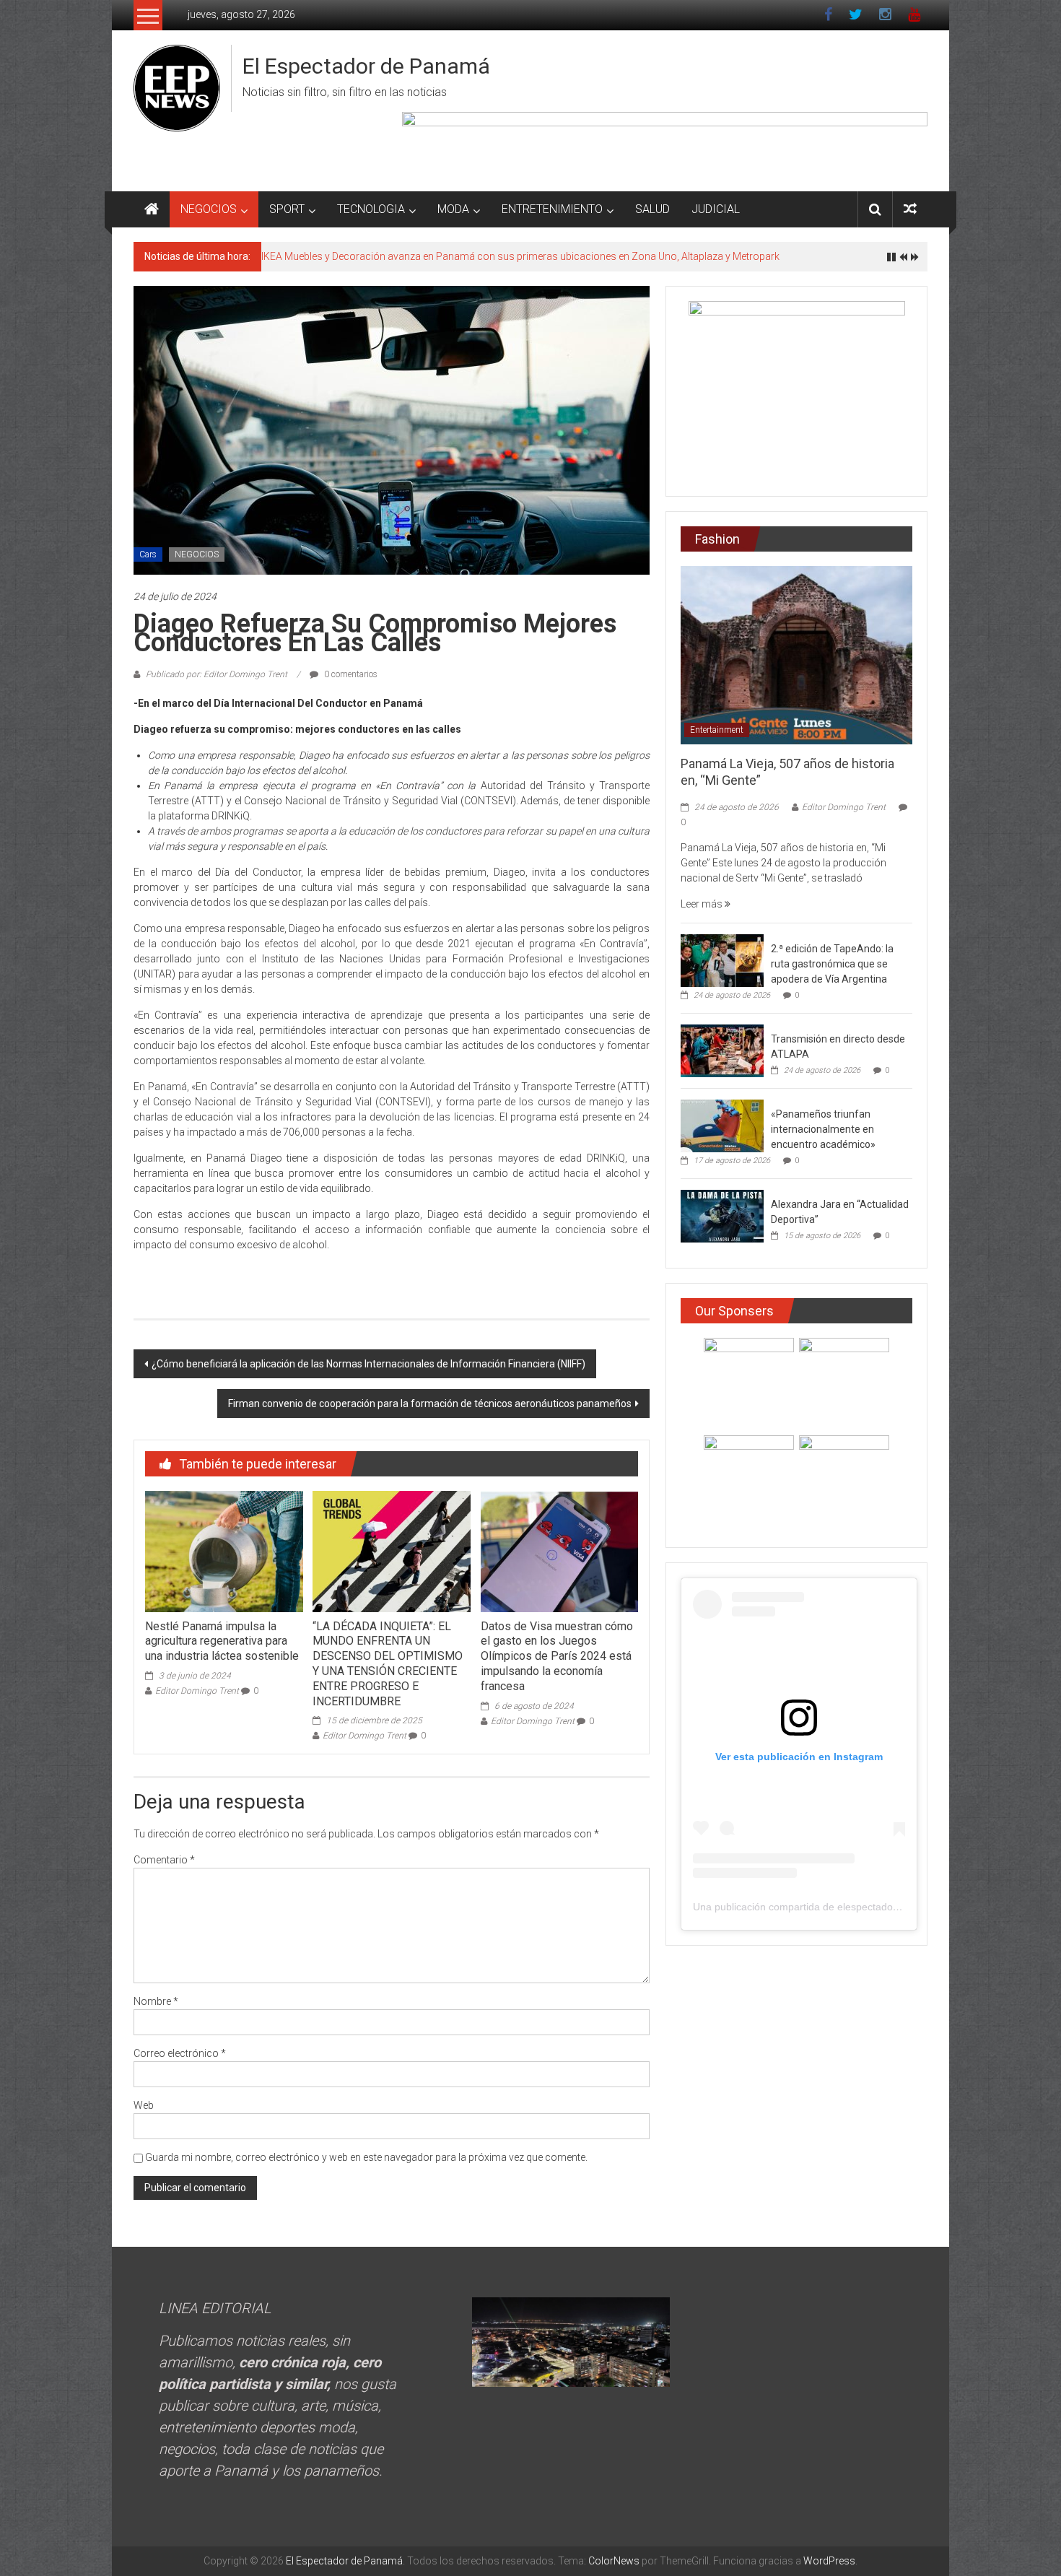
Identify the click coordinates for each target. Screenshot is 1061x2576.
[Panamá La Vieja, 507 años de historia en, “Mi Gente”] (796, 654)
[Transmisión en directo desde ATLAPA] (722, 1050)
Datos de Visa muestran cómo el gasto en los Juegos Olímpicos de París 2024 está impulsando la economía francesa (557, 1656)
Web (144, 2105)
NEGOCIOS (209, 209)
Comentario (164, 1860)
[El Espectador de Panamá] (152, 209)
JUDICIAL (716, 209)
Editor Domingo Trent (197, 1691)
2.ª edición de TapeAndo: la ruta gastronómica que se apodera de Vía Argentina (832, 964)
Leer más (703, 904)
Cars (148, 554)
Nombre (156, 2001)
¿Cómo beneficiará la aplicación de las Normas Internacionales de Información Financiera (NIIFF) (368, 1364)
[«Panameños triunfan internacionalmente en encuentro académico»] (722, 1126)
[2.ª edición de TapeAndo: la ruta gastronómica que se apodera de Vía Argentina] (722, 960)
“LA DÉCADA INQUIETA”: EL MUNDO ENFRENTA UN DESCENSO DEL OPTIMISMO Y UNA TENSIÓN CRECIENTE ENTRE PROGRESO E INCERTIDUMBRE (388, 1664)
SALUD (652, 209)
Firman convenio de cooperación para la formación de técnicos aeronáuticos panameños (430, 1404)
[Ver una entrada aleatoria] (910, 209)
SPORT (287, 209)
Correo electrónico (180, 2053)
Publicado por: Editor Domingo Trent (217, 674)
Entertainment (717, 730)
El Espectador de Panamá (366, 66)
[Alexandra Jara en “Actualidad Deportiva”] (722, 1216)
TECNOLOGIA (371, 209)
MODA (453, 209)
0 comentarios (350, 674)
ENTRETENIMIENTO (552, 209)
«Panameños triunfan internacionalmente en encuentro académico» (823, 1129)
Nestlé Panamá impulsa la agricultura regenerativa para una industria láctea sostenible (222, 1641)
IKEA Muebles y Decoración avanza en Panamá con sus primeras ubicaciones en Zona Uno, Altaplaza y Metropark (520, 256)
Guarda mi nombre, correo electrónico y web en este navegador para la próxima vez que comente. (366, 2157)
